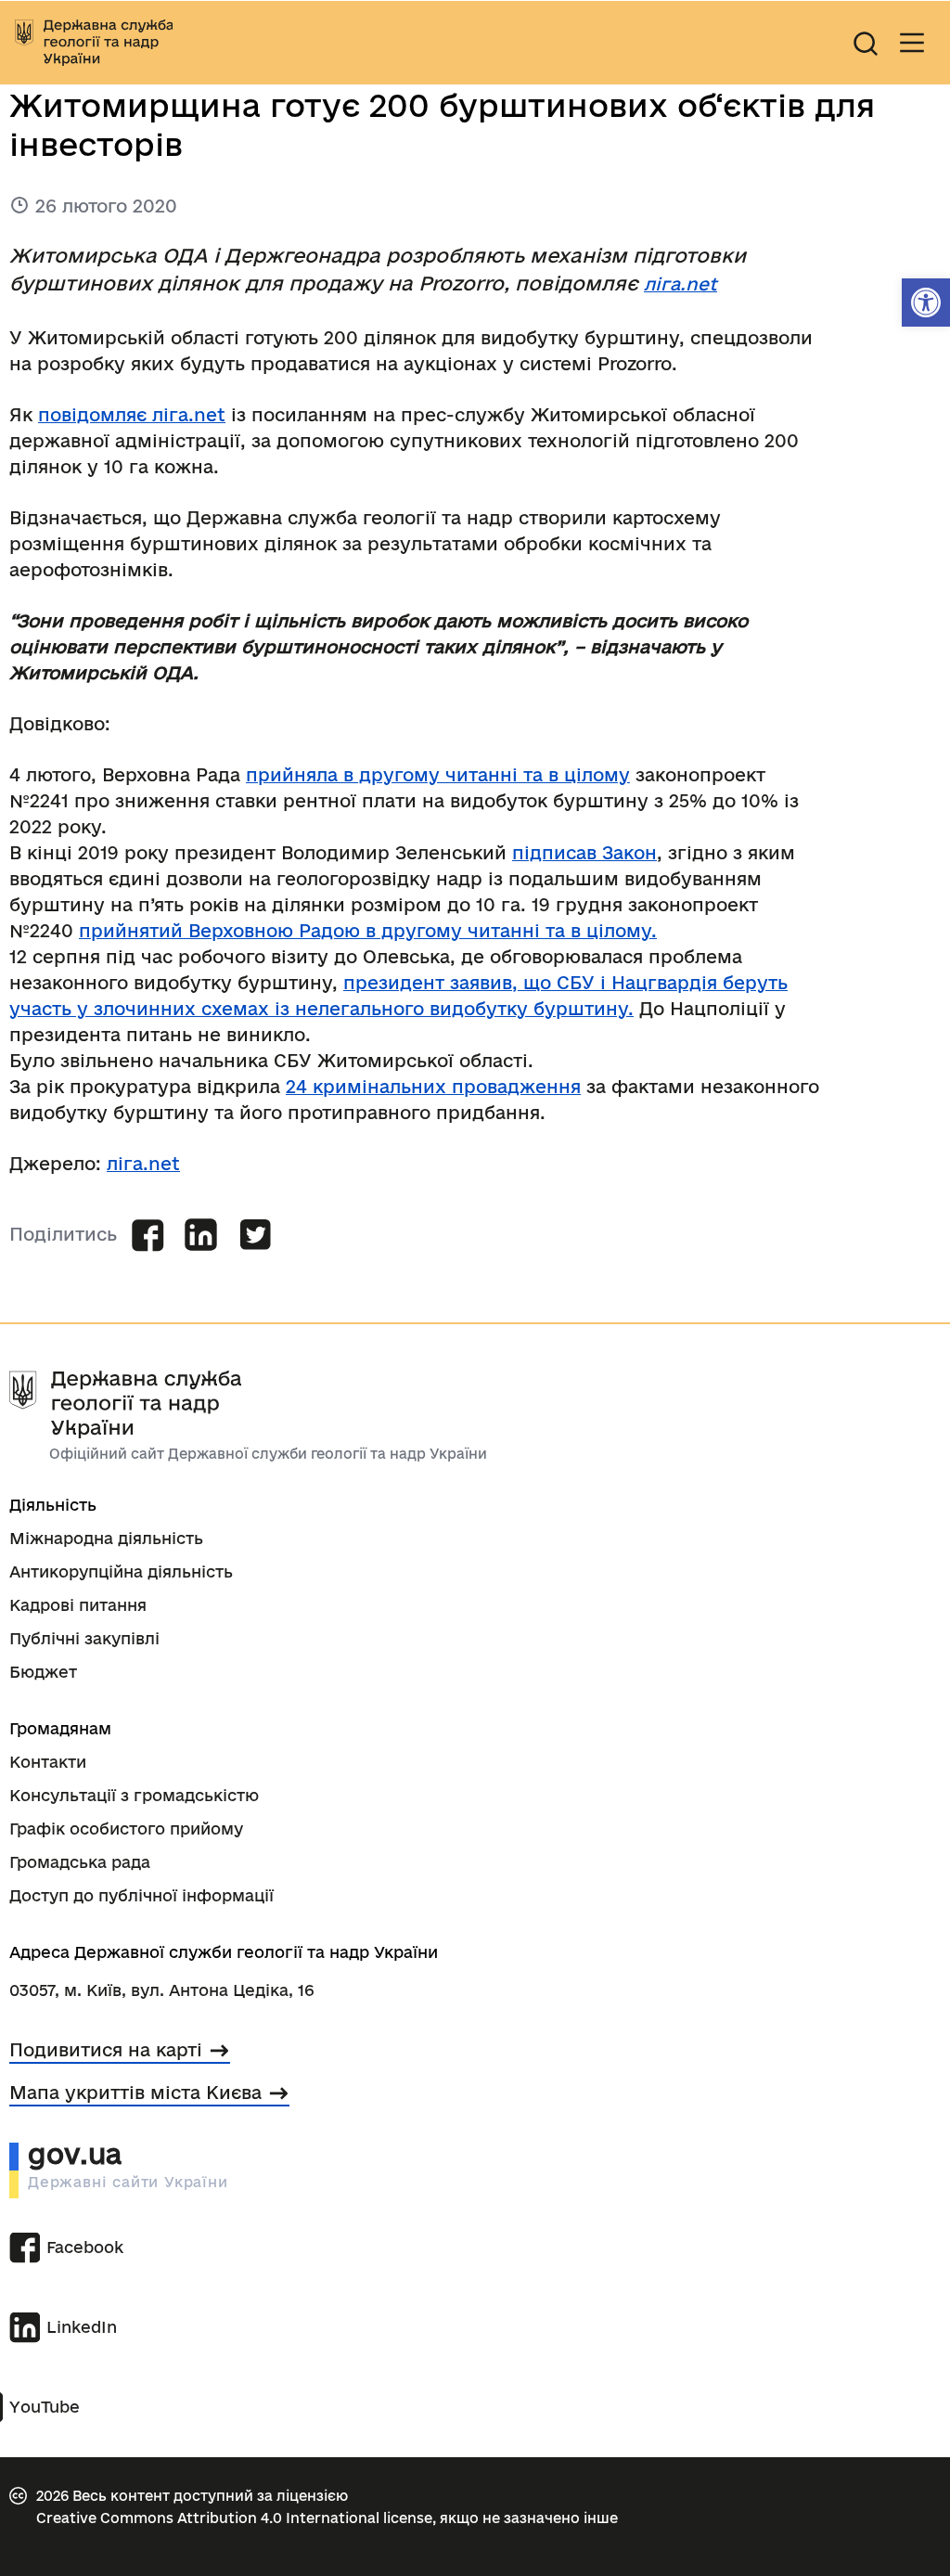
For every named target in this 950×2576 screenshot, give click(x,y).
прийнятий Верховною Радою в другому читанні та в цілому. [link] (368, 931)
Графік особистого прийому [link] (126, 1829)
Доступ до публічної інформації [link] (141, 1895)
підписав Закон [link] (584, 853)
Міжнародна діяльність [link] (106, 1538)
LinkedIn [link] (82, 2327)
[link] (926, 303)
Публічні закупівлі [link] (84, 1638)
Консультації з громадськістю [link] (134, 1795)
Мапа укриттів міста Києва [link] (135, 2093)
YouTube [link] (45, 2407)
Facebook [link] (85, 2247)
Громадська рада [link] (80, 1862)
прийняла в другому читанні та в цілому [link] (438, 775)
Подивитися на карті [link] (106, 2050)
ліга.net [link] (680, 284)
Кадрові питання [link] (78, 1605)
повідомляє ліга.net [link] (132, 415)
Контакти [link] (48, 1762)
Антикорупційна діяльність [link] (121, 1571)
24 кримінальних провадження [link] (433, 1087)
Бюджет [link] (43, 1672)
